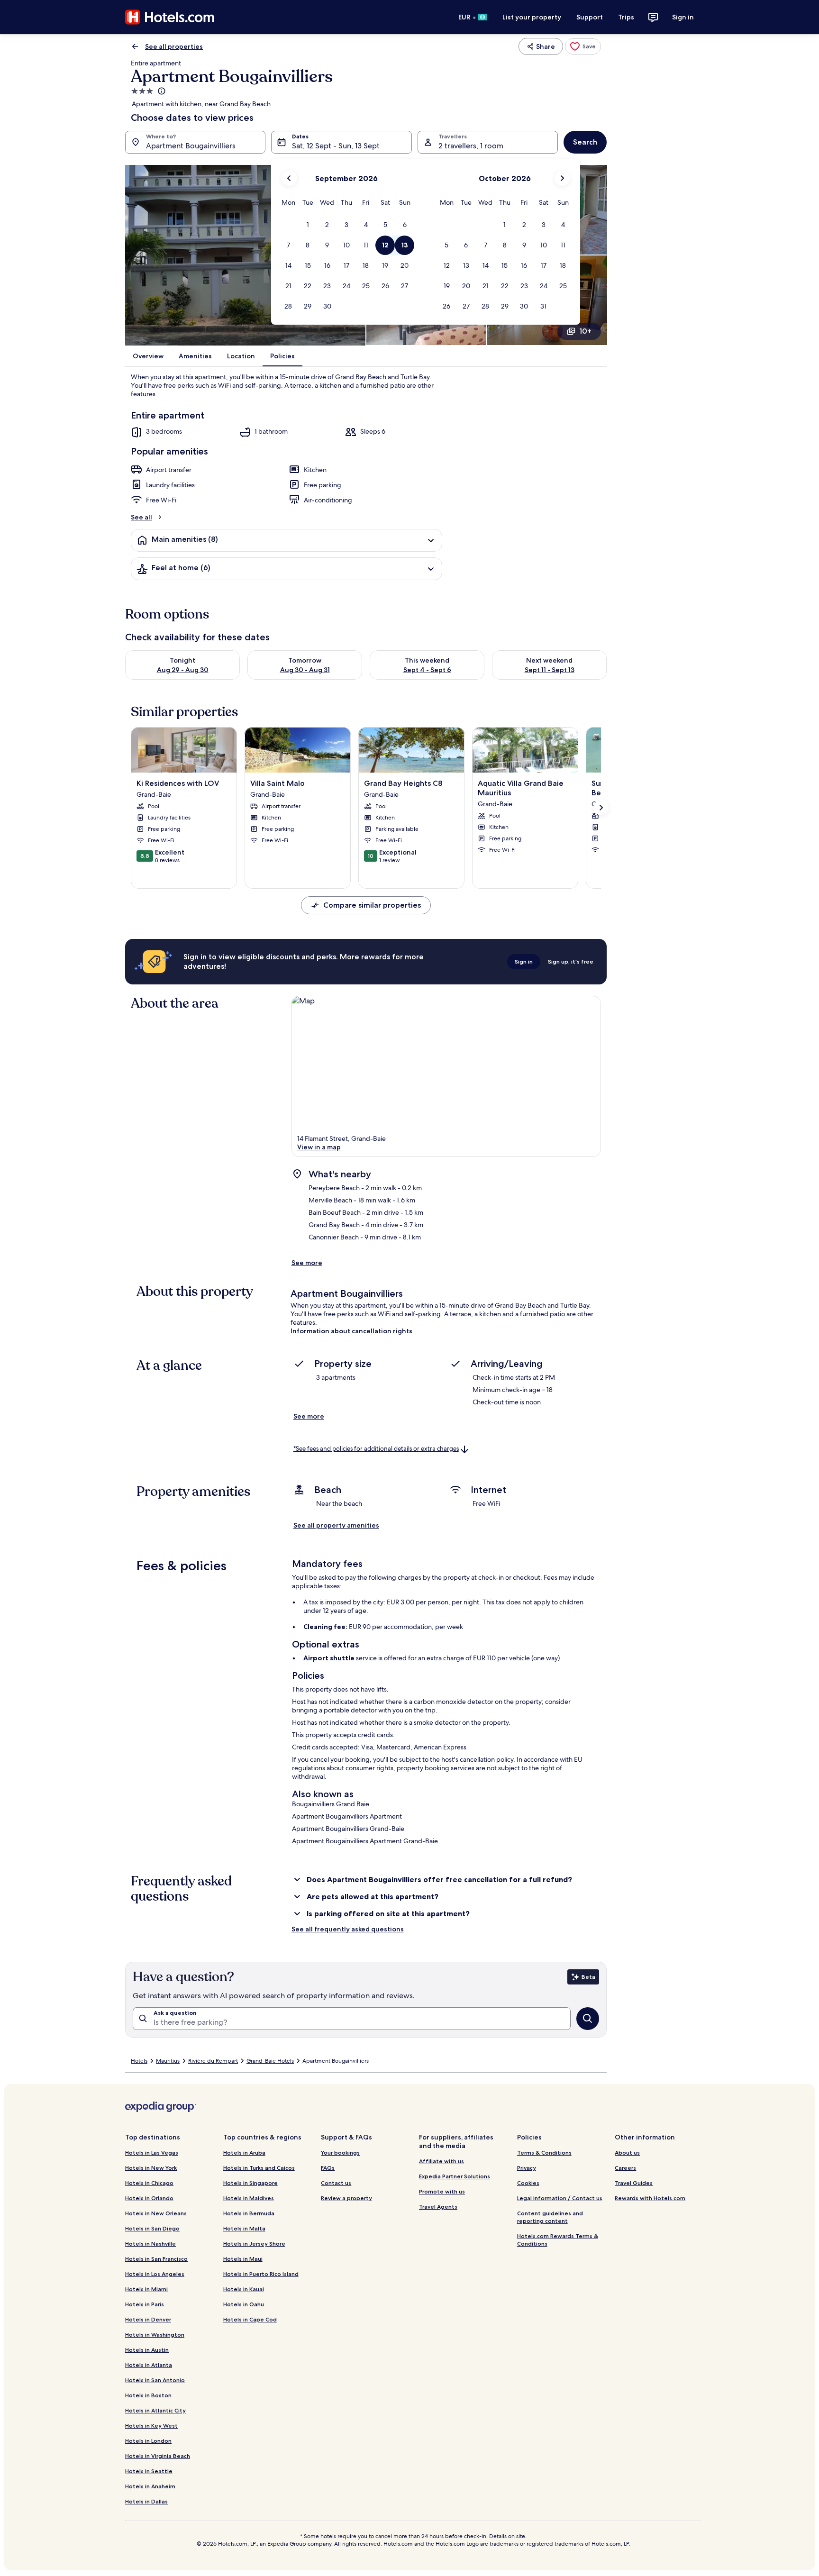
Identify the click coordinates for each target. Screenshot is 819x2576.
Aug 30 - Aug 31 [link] (305, 670)
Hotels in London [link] (148, 2441)
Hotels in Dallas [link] (146, 2501)
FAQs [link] (328, 2168)
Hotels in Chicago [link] (149, 2183)
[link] (583, 46)
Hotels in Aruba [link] (244, 2153)
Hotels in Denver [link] (148, 2319)
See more (307, 1263)
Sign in (683, 17)
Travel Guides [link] (634, 2183)
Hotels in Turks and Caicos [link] (259, 2168)
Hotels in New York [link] (151, 2168)
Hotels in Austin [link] (147, 2350)
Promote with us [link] (442, 2191)
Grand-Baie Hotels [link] (270, 2061)
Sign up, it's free (571, 961)
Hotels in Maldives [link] (249, 2198)
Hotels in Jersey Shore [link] (254, 2244)
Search (585, 142)
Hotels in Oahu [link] (244, 2304)
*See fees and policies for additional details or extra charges (376, 1449)
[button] (308, 225)
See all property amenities (336, 1525)
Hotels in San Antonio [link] (155, 2380)
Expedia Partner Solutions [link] (455, 2176)
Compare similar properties (372, 905)
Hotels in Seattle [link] (149, 2471)
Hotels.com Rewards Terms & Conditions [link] (558, 2240)
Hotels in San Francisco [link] (156, 2259)
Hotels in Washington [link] (155, 2335)
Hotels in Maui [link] (243, 2259)
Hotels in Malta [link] (244, 2228)
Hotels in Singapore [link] (250, 2183)
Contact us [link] (336, 2183)
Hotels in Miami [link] (146, 2289)
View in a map (319, 1147)
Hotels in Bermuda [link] (249, 2213)
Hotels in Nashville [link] (150, 2244)
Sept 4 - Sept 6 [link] (427, 670)
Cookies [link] (528, 2183)
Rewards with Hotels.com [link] (650, 2198)
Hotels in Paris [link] (145, 2304)
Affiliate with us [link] (441, 2161)
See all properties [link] (174, 46)
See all (141, 517)
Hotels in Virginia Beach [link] (158, 2456)
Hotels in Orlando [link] (149, 2198)
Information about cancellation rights (351, 1331)
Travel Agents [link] (438, 2207)
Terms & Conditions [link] (544, 2153)
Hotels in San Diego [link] (152, 2228)
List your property (532, 17)
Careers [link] (625, 2168)
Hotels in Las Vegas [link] (152, 2153)
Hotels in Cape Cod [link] (250, 2319)
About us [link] (627, 2153)
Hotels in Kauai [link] (244, 2289)
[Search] (588, 2019)
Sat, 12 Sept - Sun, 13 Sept (336, 146)
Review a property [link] (346, 2198)
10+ (585, 331)
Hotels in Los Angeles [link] (155, 2274)
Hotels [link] (139, 2061)
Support (590, 17)
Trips (626, 17)
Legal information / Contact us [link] (560, 2198)
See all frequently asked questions (348, 1929)
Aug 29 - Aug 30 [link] (183, 670)
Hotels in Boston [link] (148, 2395)
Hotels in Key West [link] (151, 2426)
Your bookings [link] (340, 2153)
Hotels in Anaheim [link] (150, 2486)
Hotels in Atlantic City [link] (155, 2410)
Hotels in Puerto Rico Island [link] (261, 2274)
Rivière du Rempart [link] (213, 2061)
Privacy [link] (527, 2168)
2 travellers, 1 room (471, 146)
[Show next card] (601, 808)
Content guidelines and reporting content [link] (550, 2217)
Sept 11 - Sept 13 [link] (550, 670)
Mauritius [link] (168, 2061)
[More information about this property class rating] (161, 91)
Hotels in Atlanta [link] (149, 2365)
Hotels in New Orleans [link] (156, 2213)
